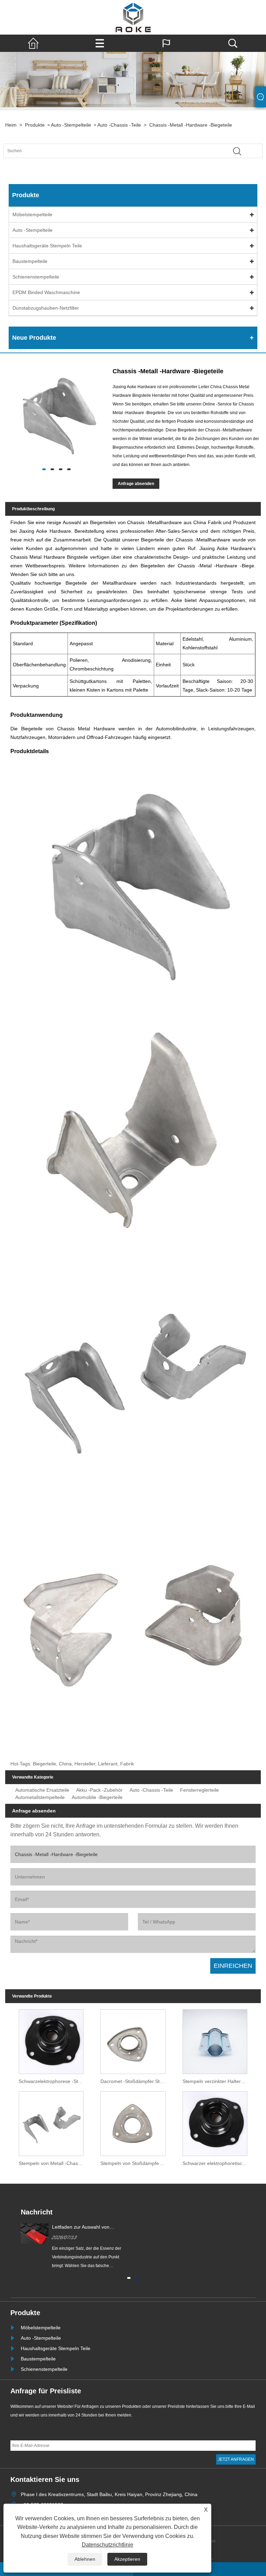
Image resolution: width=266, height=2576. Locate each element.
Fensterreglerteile (199, 1790)
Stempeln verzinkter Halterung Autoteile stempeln (217, 2081)
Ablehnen (85, 2559)
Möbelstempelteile (32, 214)
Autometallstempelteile (40, 1797)
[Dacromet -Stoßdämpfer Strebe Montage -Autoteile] (133, 2040)
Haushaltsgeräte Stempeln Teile (47, 246)
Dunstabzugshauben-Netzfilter (46, 308)
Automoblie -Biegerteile (97, 1797)
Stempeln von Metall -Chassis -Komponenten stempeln (53, 2163)
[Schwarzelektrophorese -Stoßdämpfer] (51, 2040)
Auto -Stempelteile (71, 125)
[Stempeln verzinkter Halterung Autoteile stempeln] (215, 2040)
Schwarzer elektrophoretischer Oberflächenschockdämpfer (217, 2163)
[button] (129, 2277)
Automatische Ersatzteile (42, 1790)
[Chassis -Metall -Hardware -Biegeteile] (56, 415)
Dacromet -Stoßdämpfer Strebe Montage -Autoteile (135, 2081)
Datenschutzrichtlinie (108, 2545)
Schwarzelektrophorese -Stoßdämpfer (53, 2081)
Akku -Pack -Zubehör (99, 1790)
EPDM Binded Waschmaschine (46, 292)
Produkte (35, 125)
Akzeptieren (127, 2559)
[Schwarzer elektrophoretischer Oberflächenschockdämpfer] (215, 2122)
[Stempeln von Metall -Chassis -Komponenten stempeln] (51, 2122)
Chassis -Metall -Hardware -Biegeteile (191, 125)
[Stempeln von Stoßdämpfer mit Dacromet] (133, 2122)
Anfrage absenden (136, 484)
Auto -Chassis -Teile (119, 125)
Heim (11, 125)
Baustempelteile (30, 261)
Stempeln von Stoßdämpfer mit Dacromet (135, 2163)
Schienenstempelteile (36, 277)
